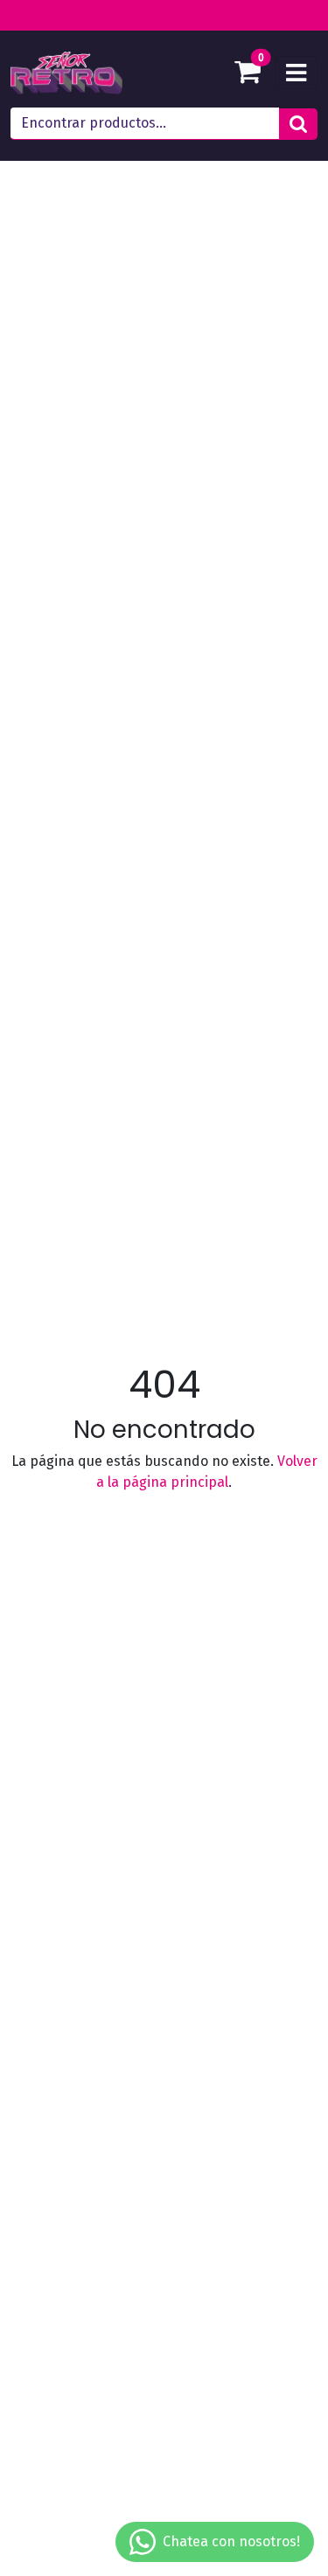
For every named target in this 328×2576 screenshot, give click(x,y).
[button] (298, 124)
